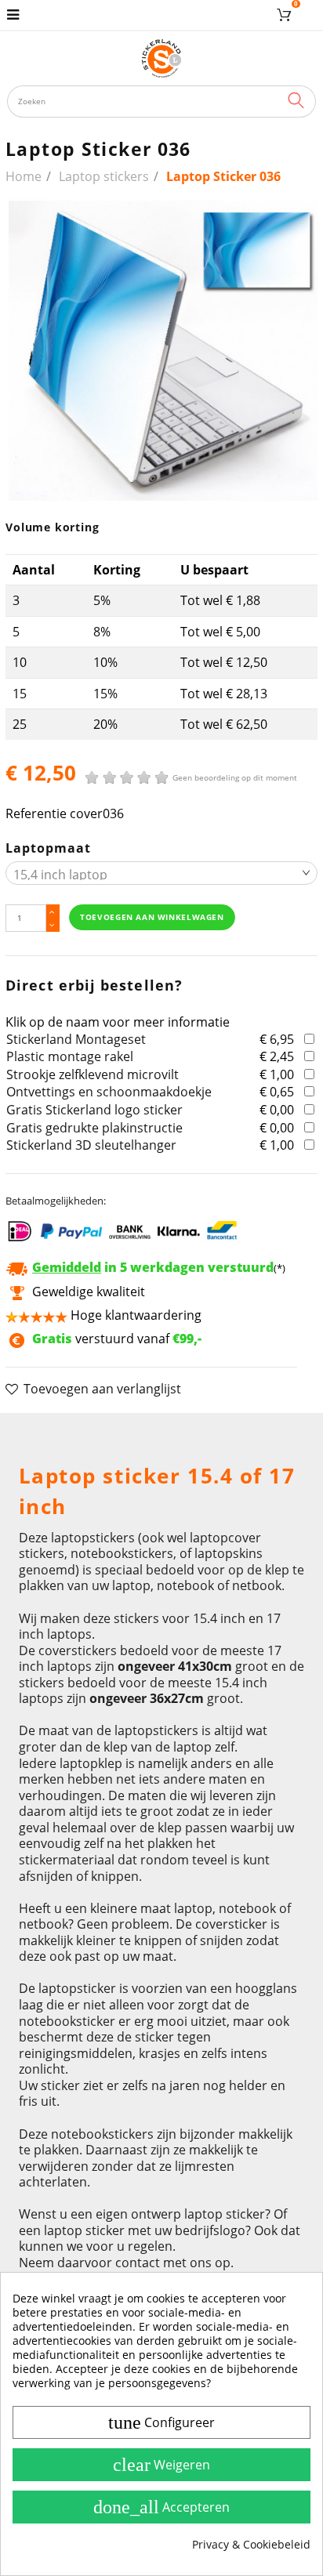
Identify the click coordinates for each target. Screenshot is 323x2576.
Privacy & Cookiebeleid (251, 2545)
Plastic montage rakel (70, 1056)
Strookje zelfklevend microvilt (93, 1074)
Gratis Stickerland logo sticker (94, 1110)
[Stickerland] (162, 58)
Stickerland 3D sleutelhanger (91, 1145)
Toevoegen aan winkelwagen (152, 917)
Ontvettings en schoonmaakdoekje (109, 1092)
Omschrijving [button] (58, 1433)
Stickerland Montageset (76, 1039)
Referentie (36, 814)
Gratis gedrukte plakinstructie (94, 1128)
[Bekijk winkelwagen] (287, 15)
